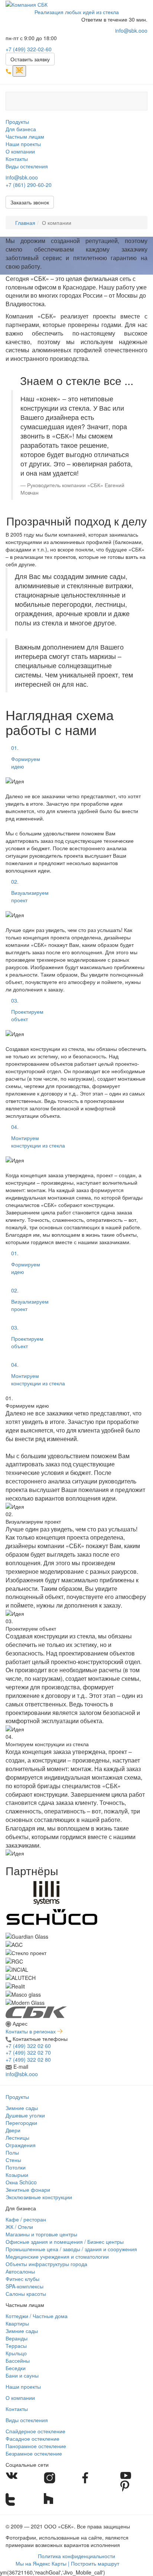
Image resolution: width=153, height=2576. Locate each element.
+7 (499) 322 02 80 (28, 2059)
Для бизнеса (21, 129)
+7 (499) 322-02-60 (29, 49)
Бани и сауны (22, 2375)
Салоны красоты (26, 2294)
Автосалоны (20, 2271)
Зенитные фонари (28, 2190)
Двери (13, 2130)
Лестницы (17, 2138)
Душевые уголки (25, 2115)
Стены (13, 2160)
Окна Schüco (21, 2182)
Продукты (17, 122)
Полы (12, 2152)
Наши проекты (23, 144)
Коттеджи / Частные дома (37, 2316)
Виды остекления (27, 166)
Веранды (17, 2338)
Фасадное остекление (32, 2439)
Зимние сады (22, 2108)
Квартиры (17, 2323)
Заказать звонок (30, 202)
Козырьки (17, 2175)
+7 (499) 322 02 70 (28, 2052)
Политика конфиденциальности (76, 2556)
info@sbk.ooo (131, 30)
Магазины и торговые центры (41, 2234)
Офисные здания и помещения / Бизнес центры (65, 2242)
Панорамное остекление (36, 2446)
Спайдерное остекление (35, 2431)
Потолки (16, 2167)
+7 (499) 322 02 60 (28, 2046)
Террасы (16, 2346)
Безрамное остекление (34, 2453)
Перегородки (21, 2123)
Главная (25, 223)
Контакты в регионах (31, 2031)
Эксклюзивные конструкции (39, 2197)
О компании (20, 151)
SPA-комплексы (25, 2286)
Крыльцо (16, 2353)
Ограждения (21, 2145)
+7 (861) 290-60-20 (29, 185)
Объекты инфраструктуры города (46, 2264)
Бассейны (18, 2360)
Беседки (16, 2368)
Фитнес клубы (22, 2279)
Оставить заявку (30, 59)
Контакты (17, 159)
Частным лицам (25, 136)
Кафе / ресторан (26, 2219)
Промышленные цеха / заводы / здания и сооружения (71, 2249)
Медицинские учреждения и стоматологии (57, 2256)
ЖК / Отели (19, 2227)
